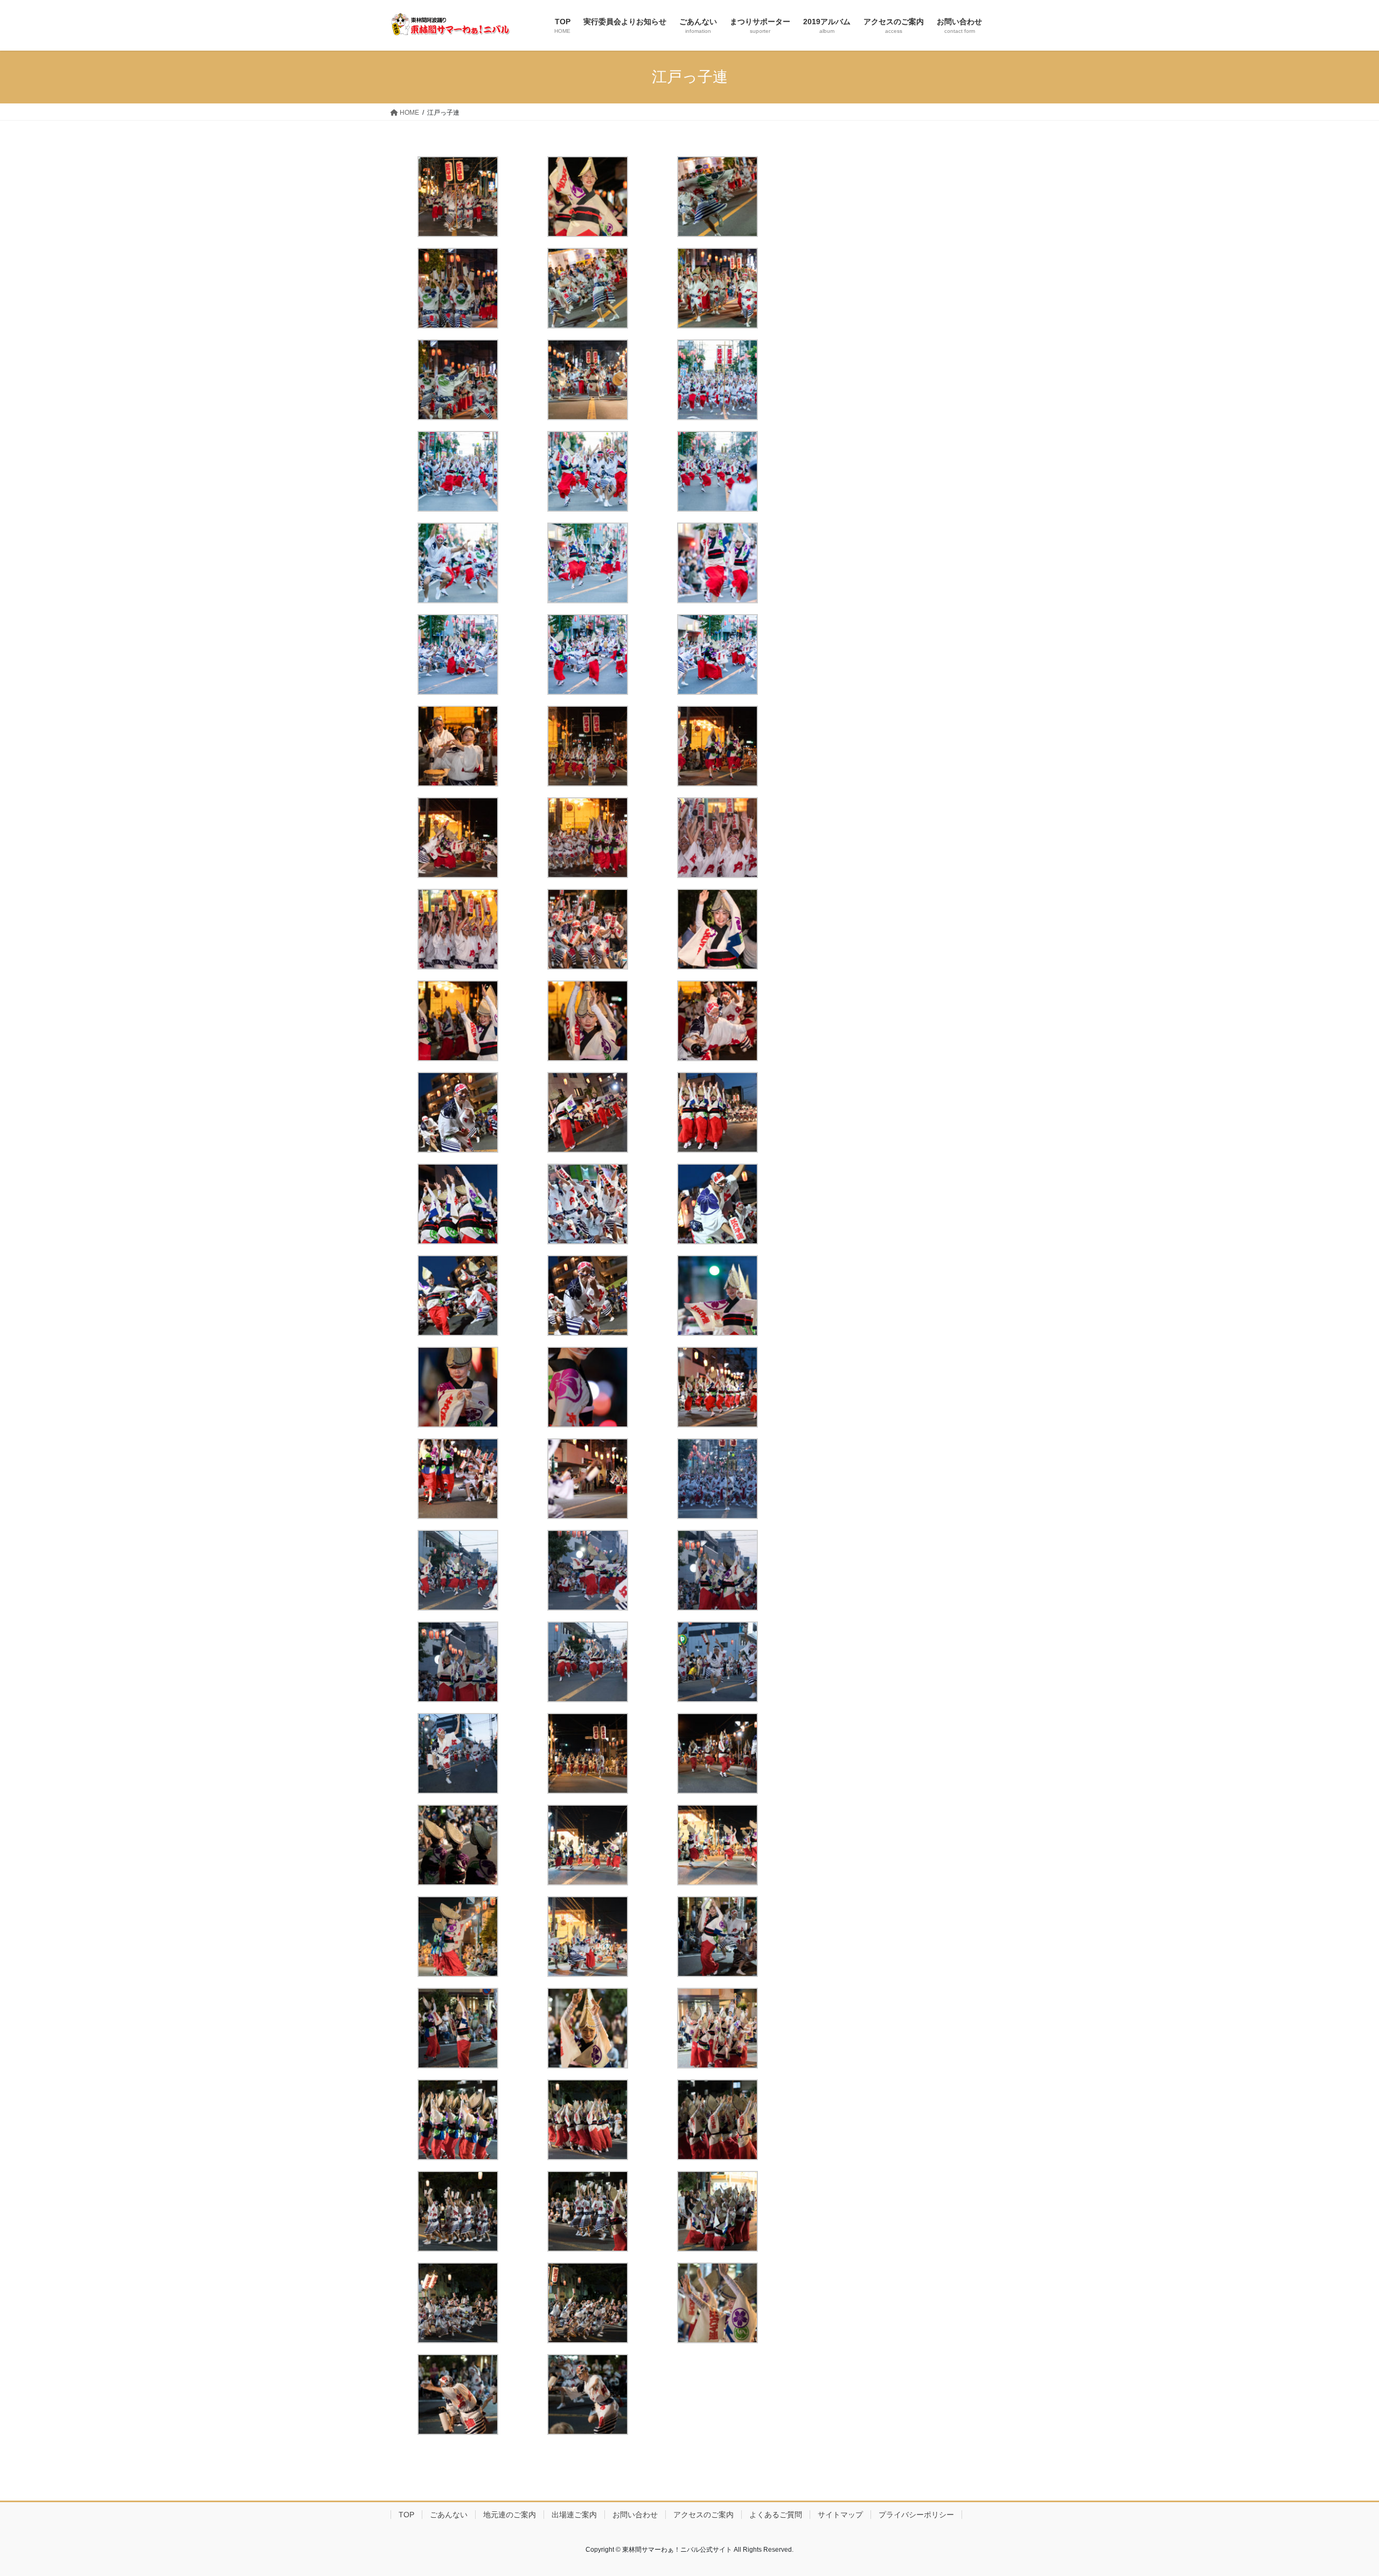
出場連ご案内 (574, 2515)
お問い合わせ (635, 2515)
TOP (406, 2515)
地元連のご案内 (510, 2515)
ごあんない (449, 2515)
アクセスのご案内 (704, 2515)
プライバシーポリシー (916, 2515)
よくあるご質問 (776, 2515)
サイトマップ (840, 2515)
